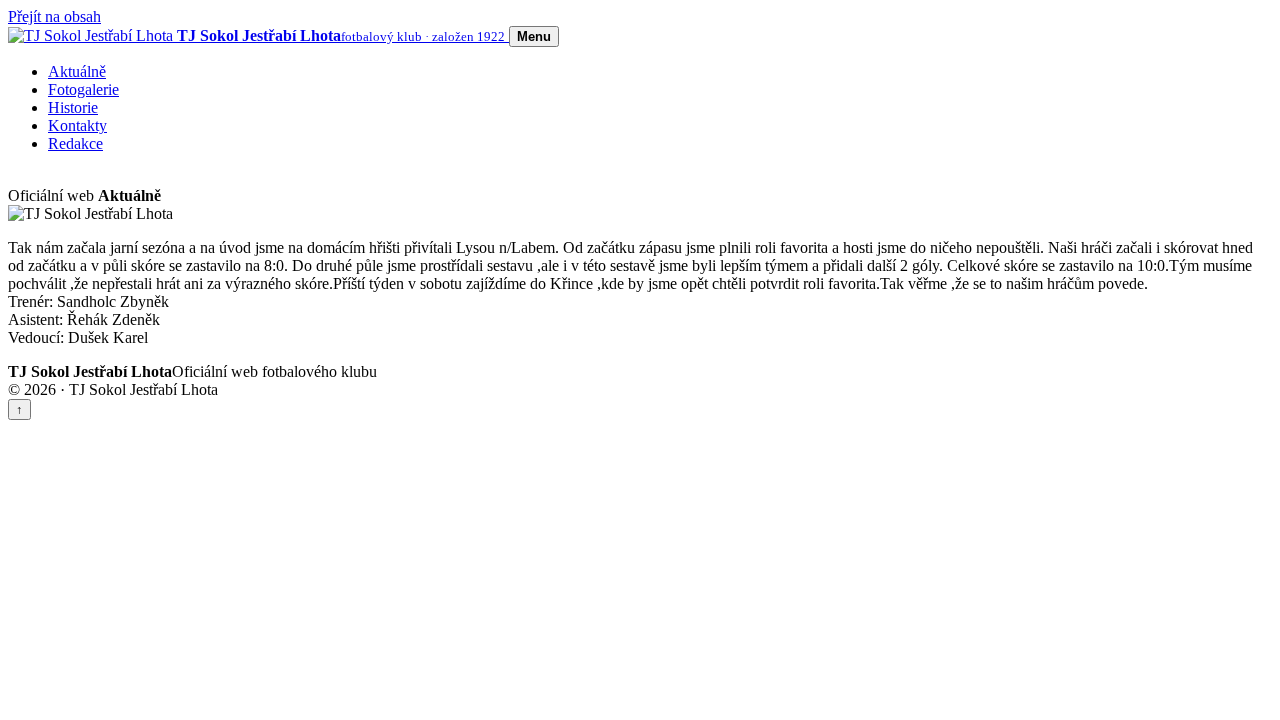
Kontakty (77, 125)
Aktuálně (77, 71)
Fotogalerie (83, 89)
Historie (73, 107)
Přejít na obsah (54, 16)
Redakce (75, 143)
